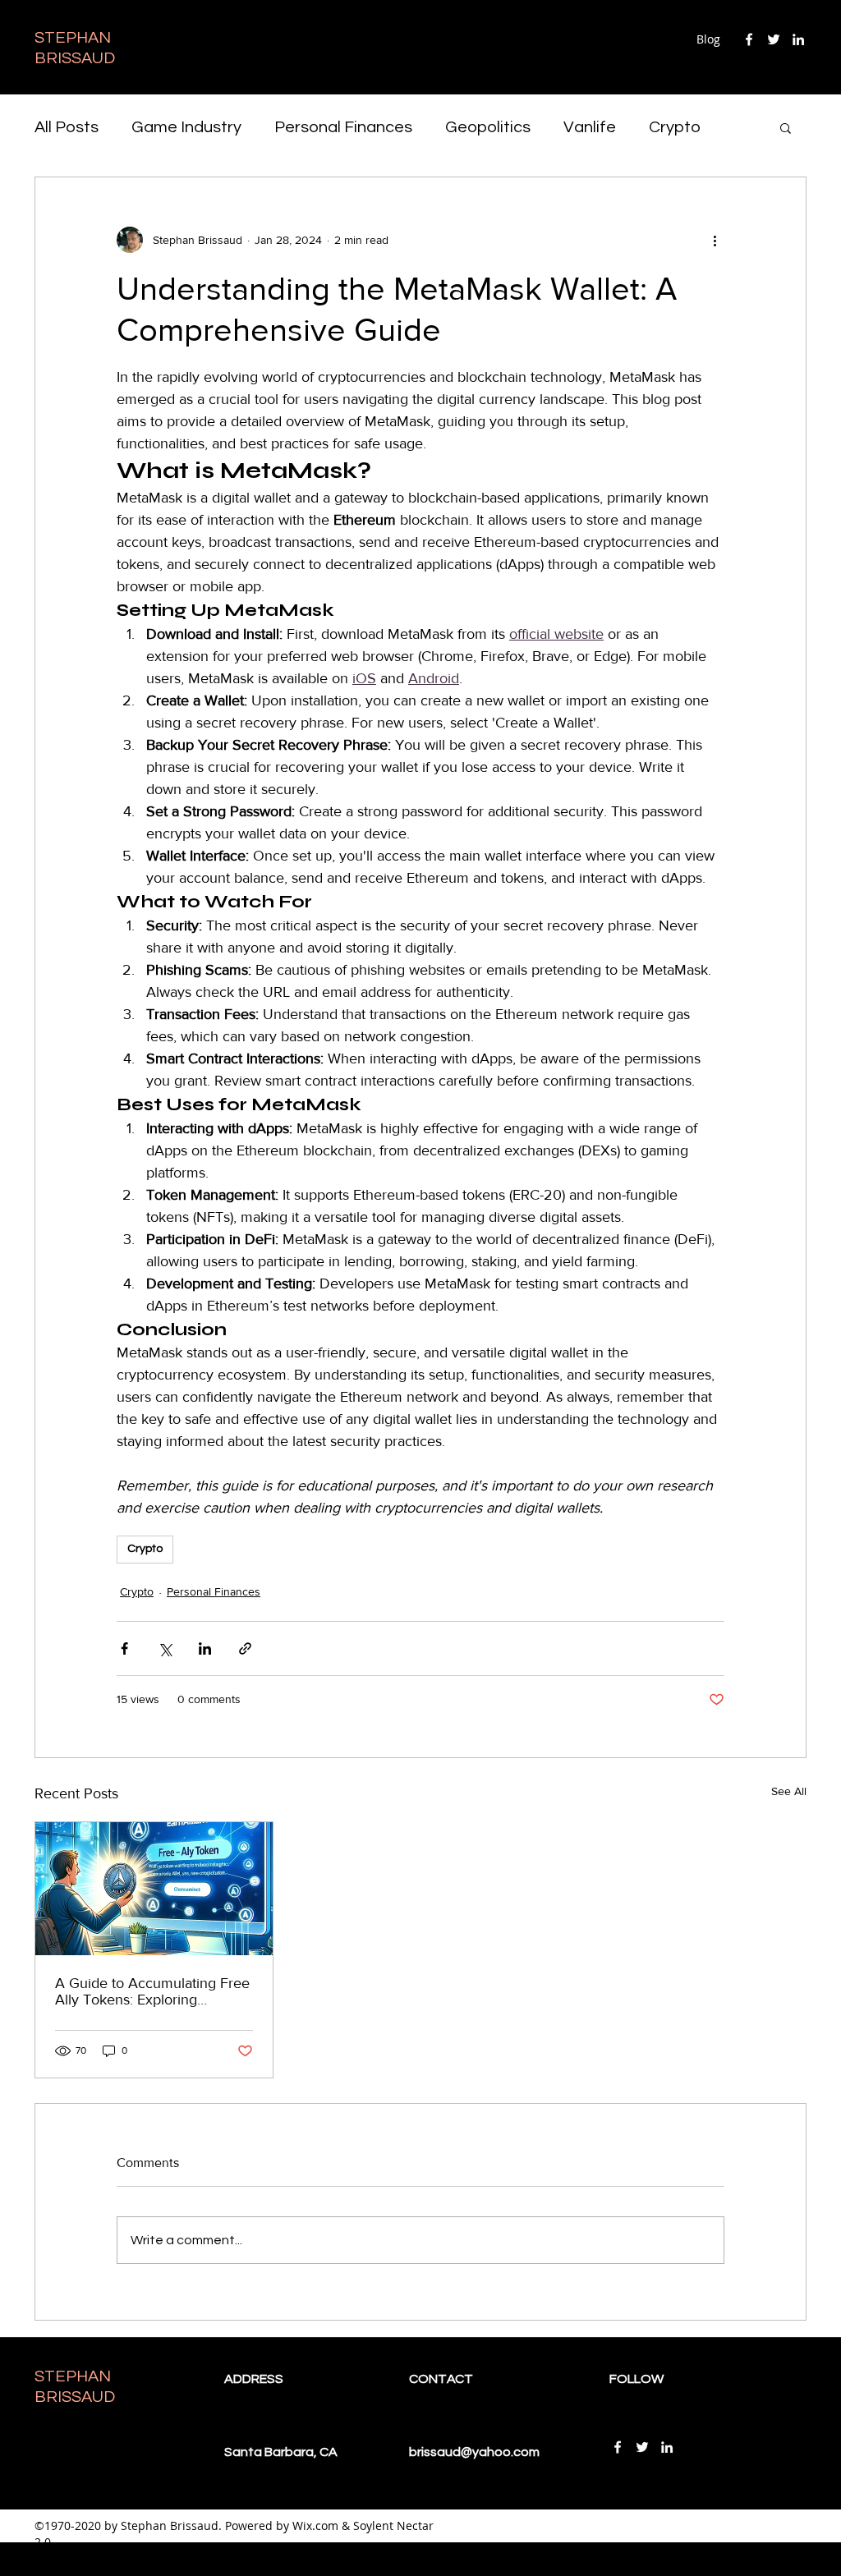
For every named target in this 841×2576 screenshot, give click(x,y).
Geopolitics (488, 127)
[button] (786, 127)
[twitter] (774, 39)
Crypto (675, 127)
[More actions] (715, 240)
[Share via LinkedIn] (205, 1648)
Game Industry (186, 127)
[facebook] (749, 39)
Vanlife (590, 127)
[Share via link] (245, 1648)
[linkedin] (798, 39)
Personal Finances (343, 127)
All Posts (67, 127)
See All (789, 1791)
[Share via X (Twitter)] (165, 1648)
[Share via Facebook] (124, 1648)
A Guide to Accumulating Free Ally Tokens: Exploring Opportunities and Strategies (152, 1991)
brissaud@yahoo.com (474, 2452)
